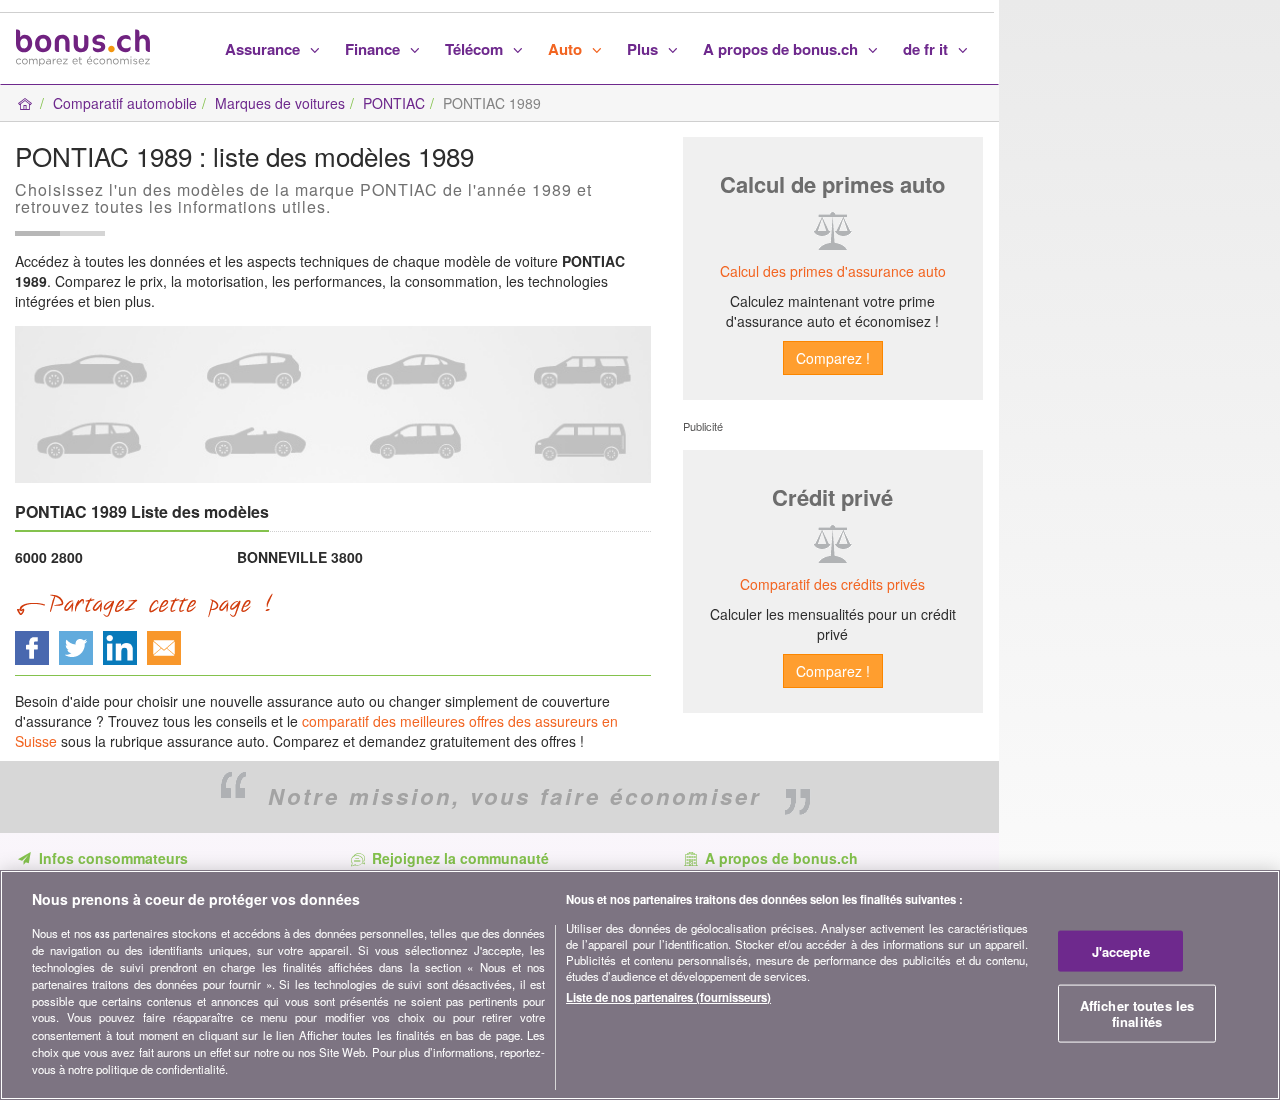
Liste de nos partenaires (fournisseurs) (668, 997)
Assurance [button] (264, 49)
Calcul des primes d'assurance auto (833, 271)
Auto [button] (567, 49)
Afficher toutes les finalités (1137, 1013)
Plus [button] (644, 49)
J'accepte (1121, 951)
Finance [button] (374, 49)
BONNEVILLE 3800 (300, 557)
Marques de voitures (280, 103)
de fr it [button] (927, 49)
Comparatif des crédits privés (832, 584)
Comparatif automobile (125, 103)
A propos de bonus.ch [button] (782, 49)
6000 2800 (49, 557)
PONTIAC (394, 103)
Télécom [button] (476, 49)
